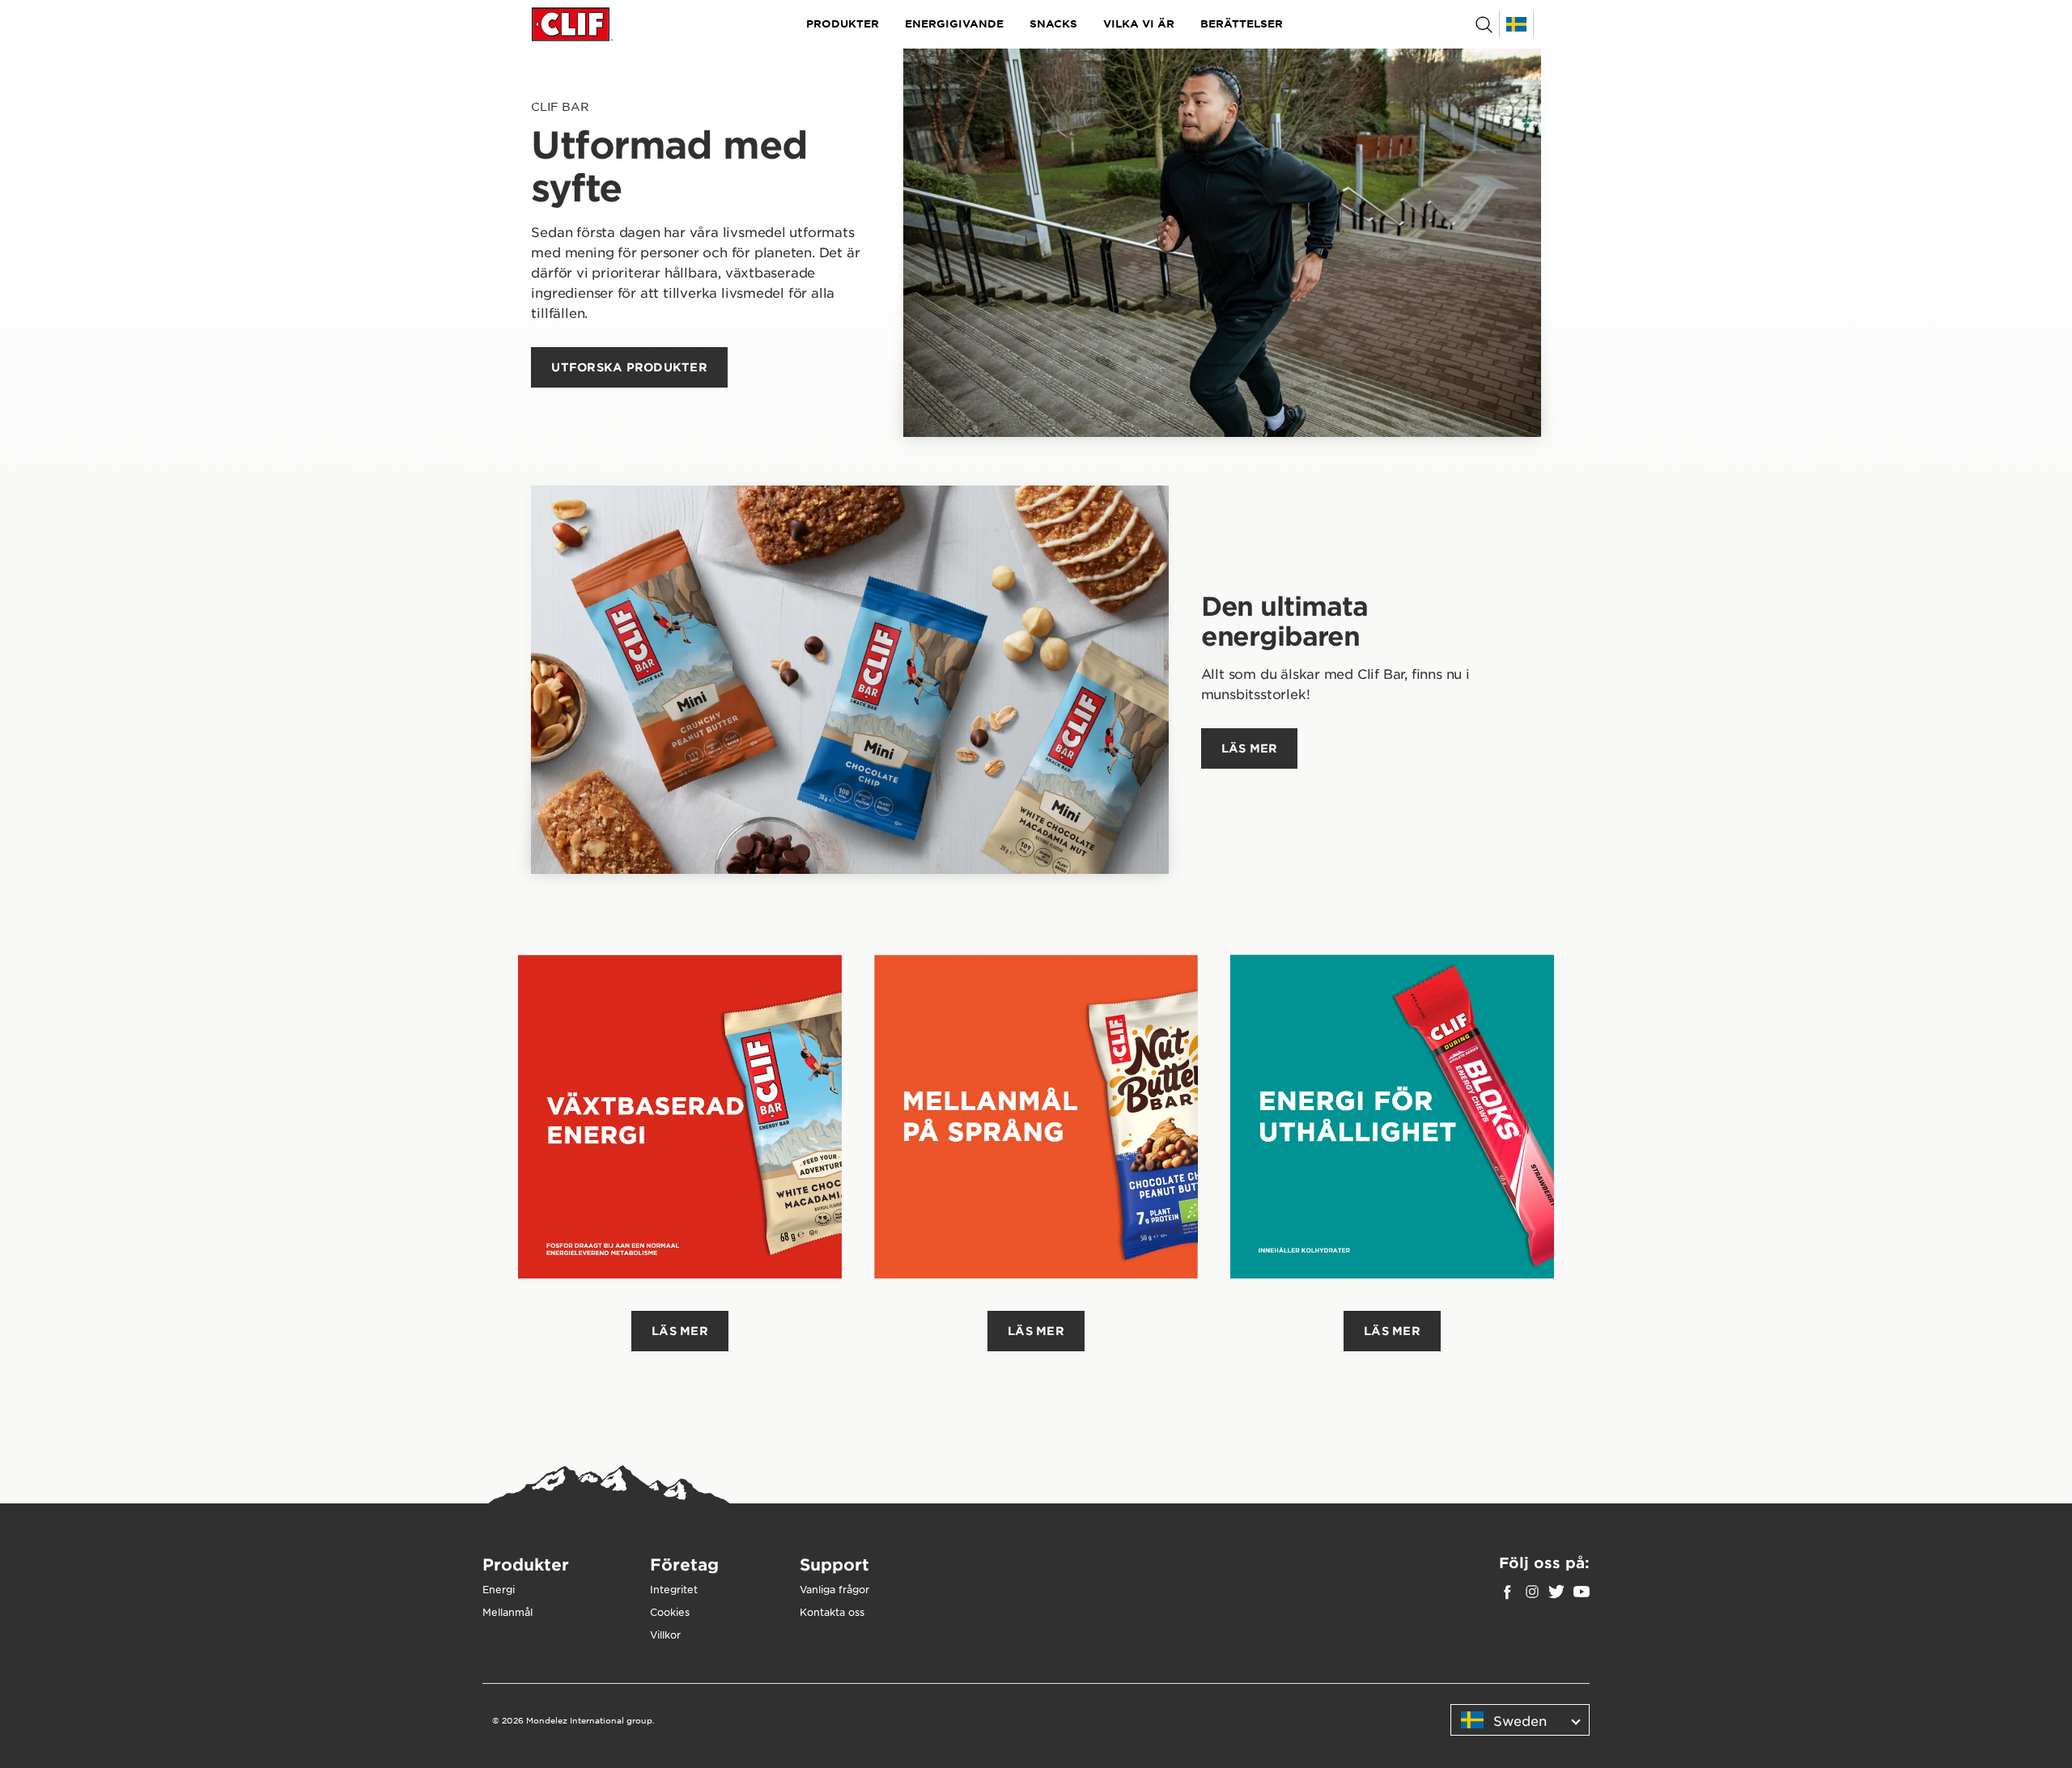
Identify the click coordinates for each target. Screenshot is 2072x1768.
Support (834, 1564)
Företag (684, 1564)
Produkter (843, 23)
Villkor (665, 1634)
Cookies (670, 1612)
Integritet (674, 1589)
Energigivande (954, 23)
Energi (499, 1589)
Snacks (1053, 23)
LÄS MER (680, 1331)
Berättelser (1242, 23)
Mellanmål (507, 1612)
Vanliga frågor (834, 1589)
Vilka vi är (1139, 23)
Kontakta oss (832, 1612)
